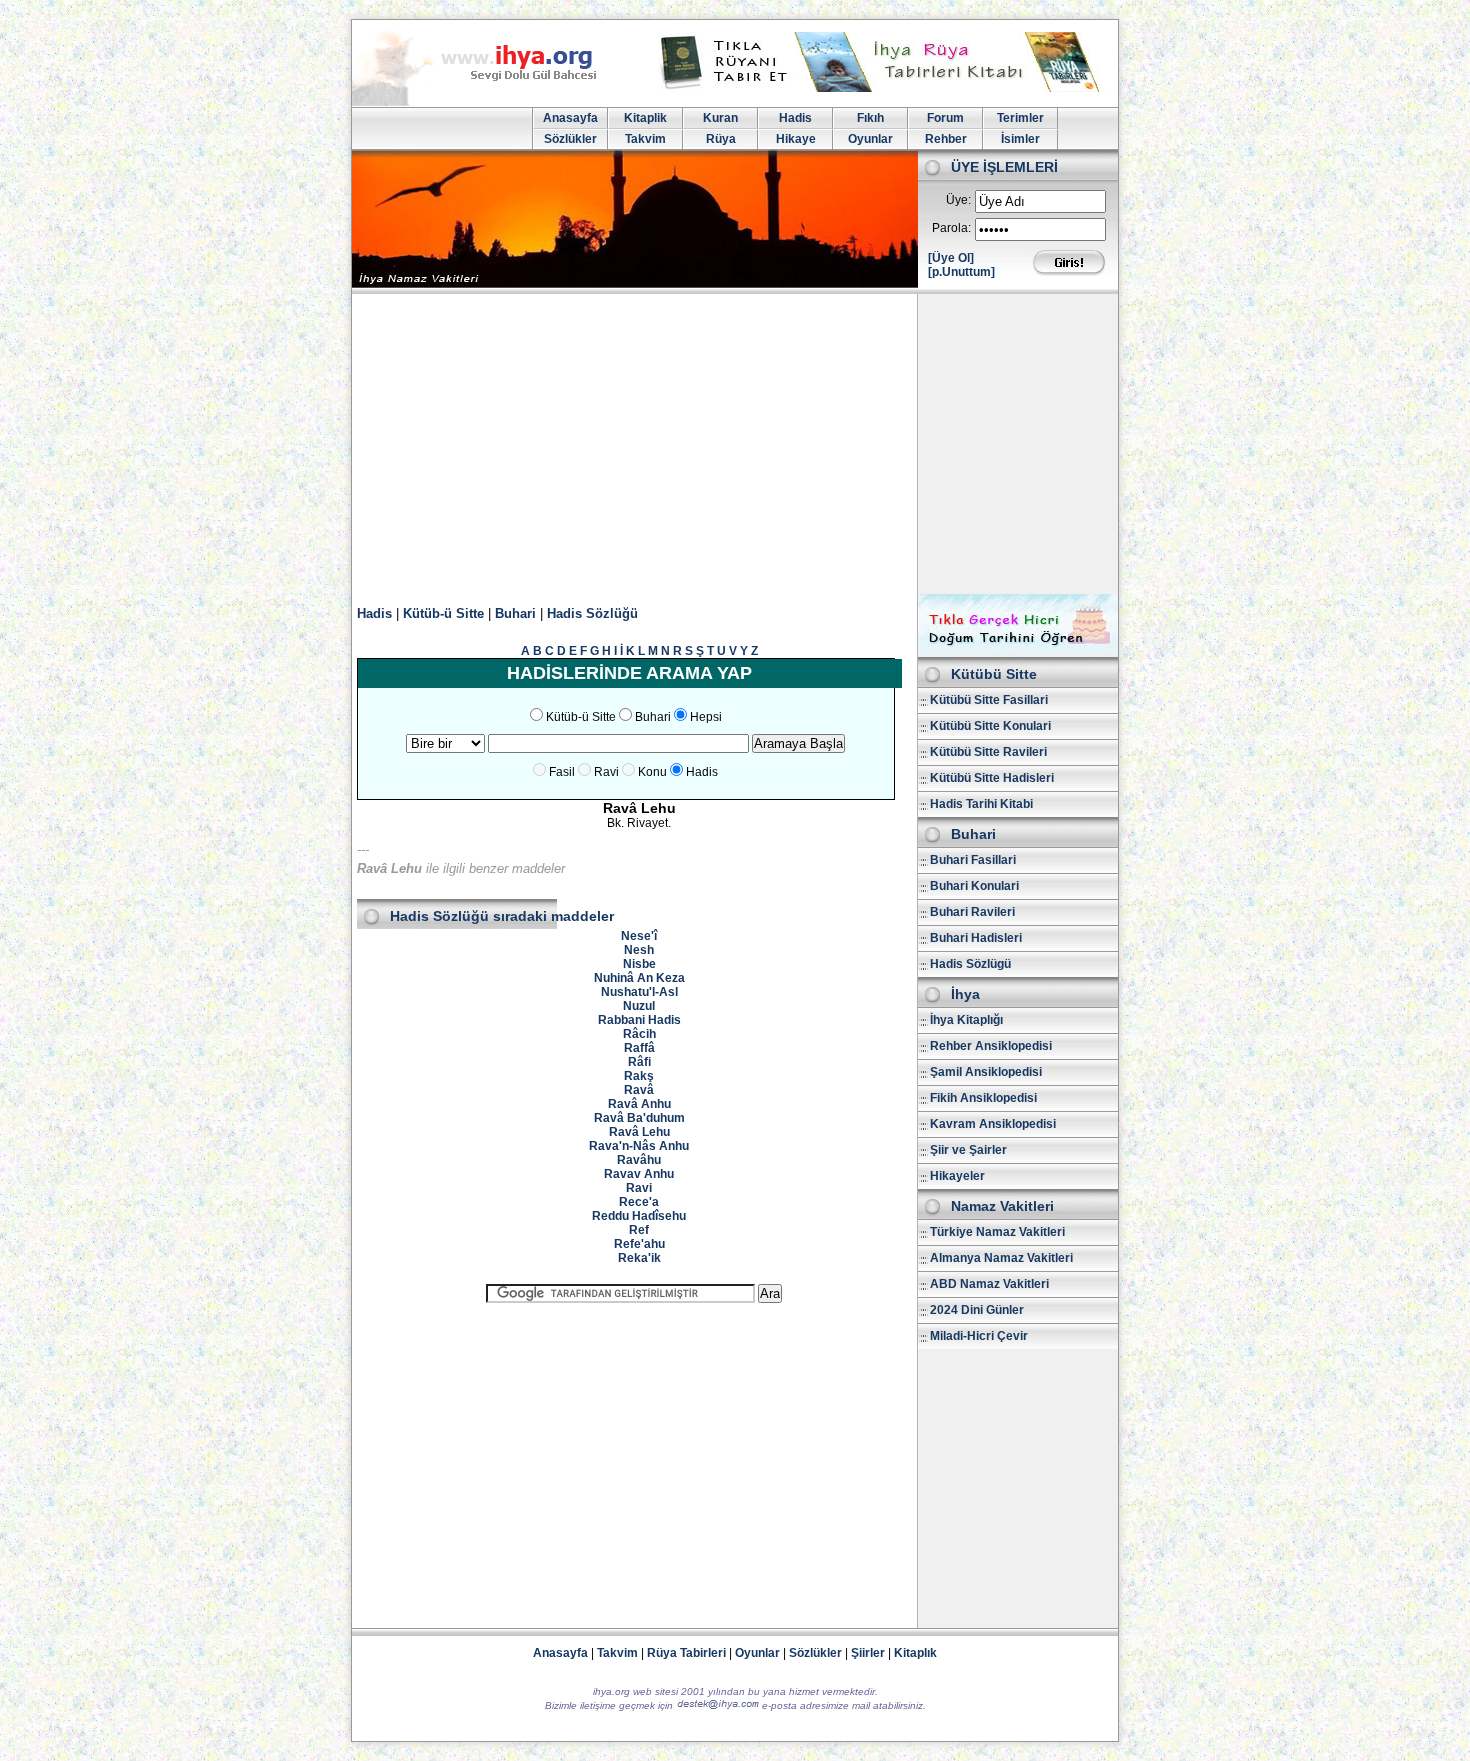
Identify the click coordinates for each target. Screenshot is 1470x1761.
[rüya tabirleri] (884, 88)
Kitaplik (645, 118)
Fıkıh (870, 118)
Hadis (795, 118)
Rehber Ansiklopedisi (991, 1046)
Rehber (946, 139)
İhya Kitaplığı (966, 1020)
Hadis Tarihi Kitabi (981, 804)
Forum (945, 118)
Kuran (720, 118)
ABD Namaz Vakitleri (989, 1284)
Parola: (951, 228)
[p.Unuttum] (961, 272)
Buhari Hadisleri (976, 938)
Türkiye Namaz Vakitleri (997, 1232)
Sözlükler (570, 139)
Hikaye (796, 139)
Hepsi (706, 717)
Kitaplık (915, 1653)
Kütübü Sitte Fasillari (989, 700)
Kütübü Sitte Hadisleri (992, 778)
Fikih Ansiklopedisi (983, 1098)
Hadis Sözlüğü (592, 613)
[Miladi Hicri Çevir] (1018, 650)
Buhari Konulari (974, 886)
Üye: (958, 200)
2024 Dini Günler (977, 1310)
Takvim (645, 139)
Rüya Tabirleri (686, 1653)
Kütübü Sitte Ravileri (988, 752)
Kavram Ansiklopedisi (993, 1124)
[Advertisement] (735, 444)
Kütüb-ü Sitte (443, 613)
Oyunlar (870, 139)
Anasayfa (570, 118)
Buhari (515, 613)
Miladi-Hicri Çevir (979, 1336)
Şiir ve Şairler (968, 1150)
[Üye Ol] (951, 258)
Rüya (721, 139)
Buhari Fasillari (973, 860)
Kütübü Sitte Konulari (990, 726)
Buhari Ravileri (972, 912)
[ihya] (493, 102)
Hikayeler (957, 1176)
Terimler (1020, 118)
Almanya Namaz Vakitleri (1001, 1258)
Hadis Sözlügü (970, 964)
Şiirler (868, 1653)
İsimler (1020, 139)
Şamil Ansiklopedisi (986, 1072)
